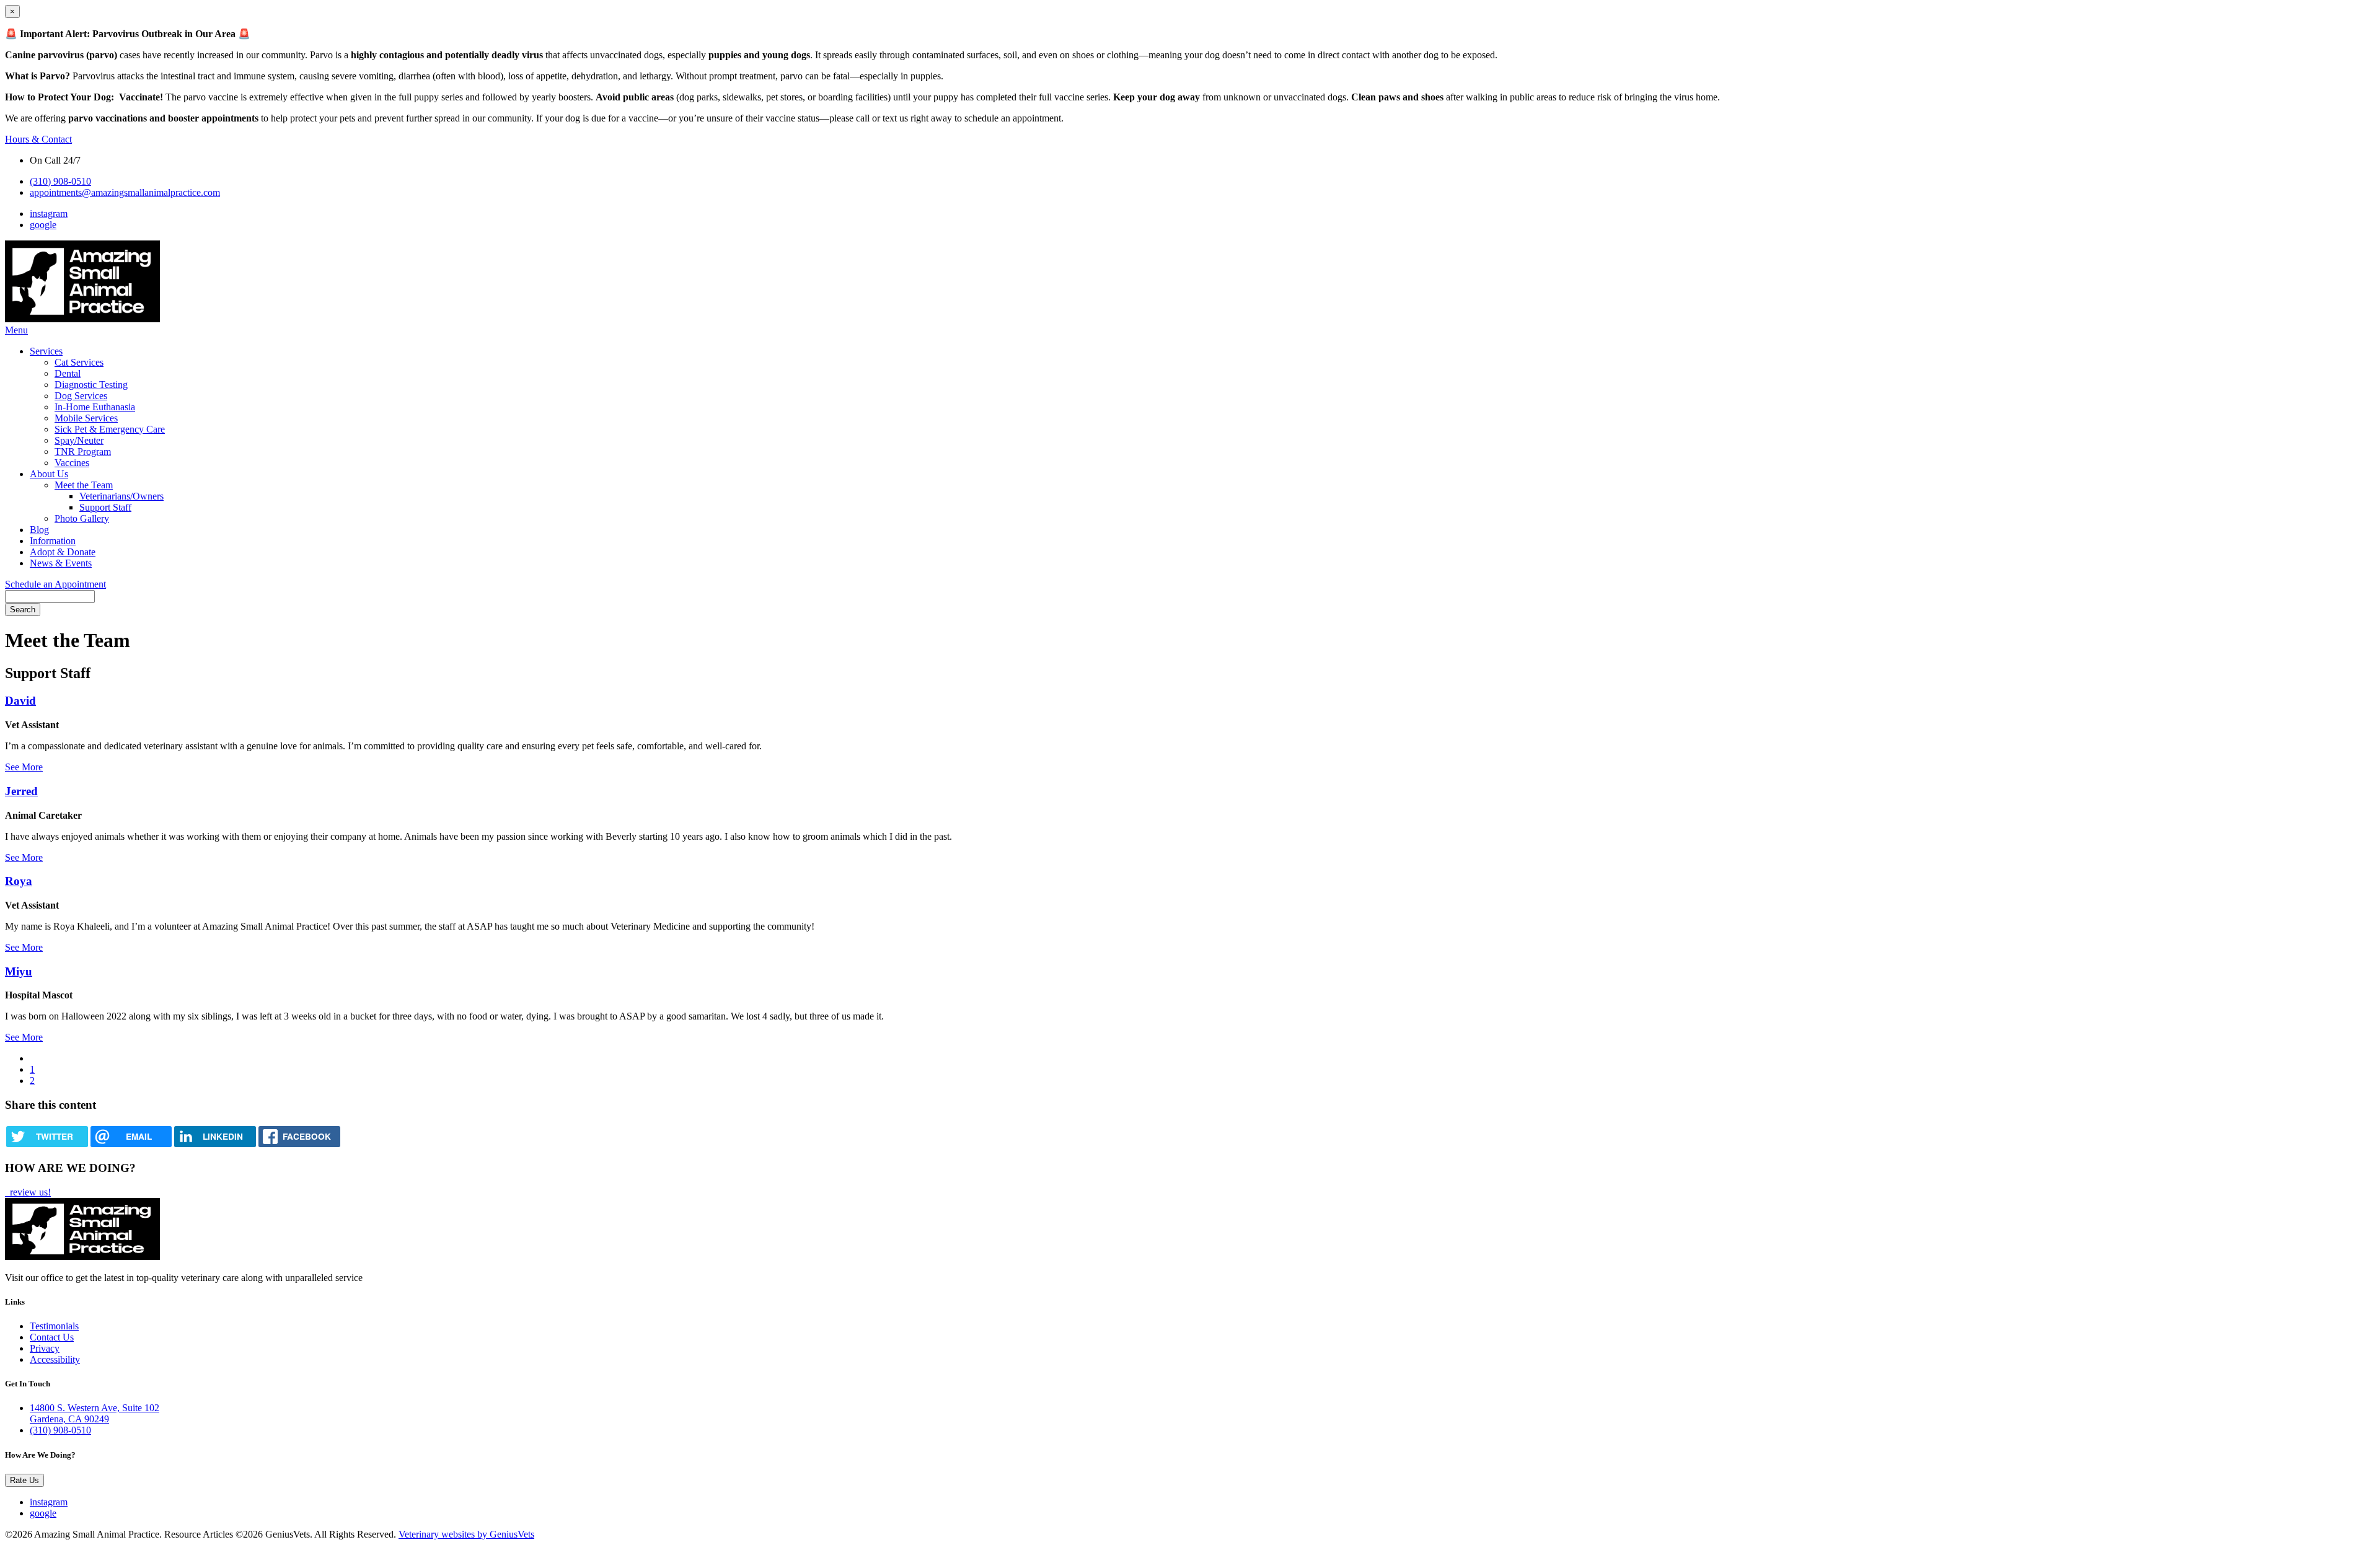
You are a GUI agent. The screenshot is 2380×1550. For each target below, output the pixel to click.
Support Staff (105, 507)
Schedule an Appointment (55, 584)
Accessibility (55, 1359)
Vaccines (72, 463)
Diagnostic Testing (91, 385)
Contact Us (52, 1337)
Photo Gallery (82, 518)
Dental (68, 373)
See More (24, 767)
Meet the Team (84, 485)
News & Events (61, 563)
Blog (39, 530)
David (20, 701)
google (43, 225)
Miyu (19, 971)
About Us (49, 474)
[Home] (82, 319)
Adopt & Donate (63, 552)
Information (53, 541)
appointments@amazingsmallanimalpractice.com (125, 192)
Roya (19, 881)
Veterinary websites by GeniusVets (466, 1534)
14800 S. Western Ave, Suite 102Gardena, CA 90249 (95, 1413)
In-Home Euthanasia (95, 407)
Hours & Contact (38, 139)
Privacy (45, 1348)
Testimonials (54, 1326)
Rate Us (24, 1480)
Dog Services (81, 396)
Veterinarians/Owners (121, 496)
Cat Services (79, 362)
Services (46, 351)
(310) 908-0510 (60, 181)
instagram (49, 214)
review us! (29, 1192)
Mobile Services (86, 418)
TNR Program (83, 451)
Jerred (21, 791)
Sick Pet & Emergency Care (110, 429)
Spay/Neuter (79, 440)
